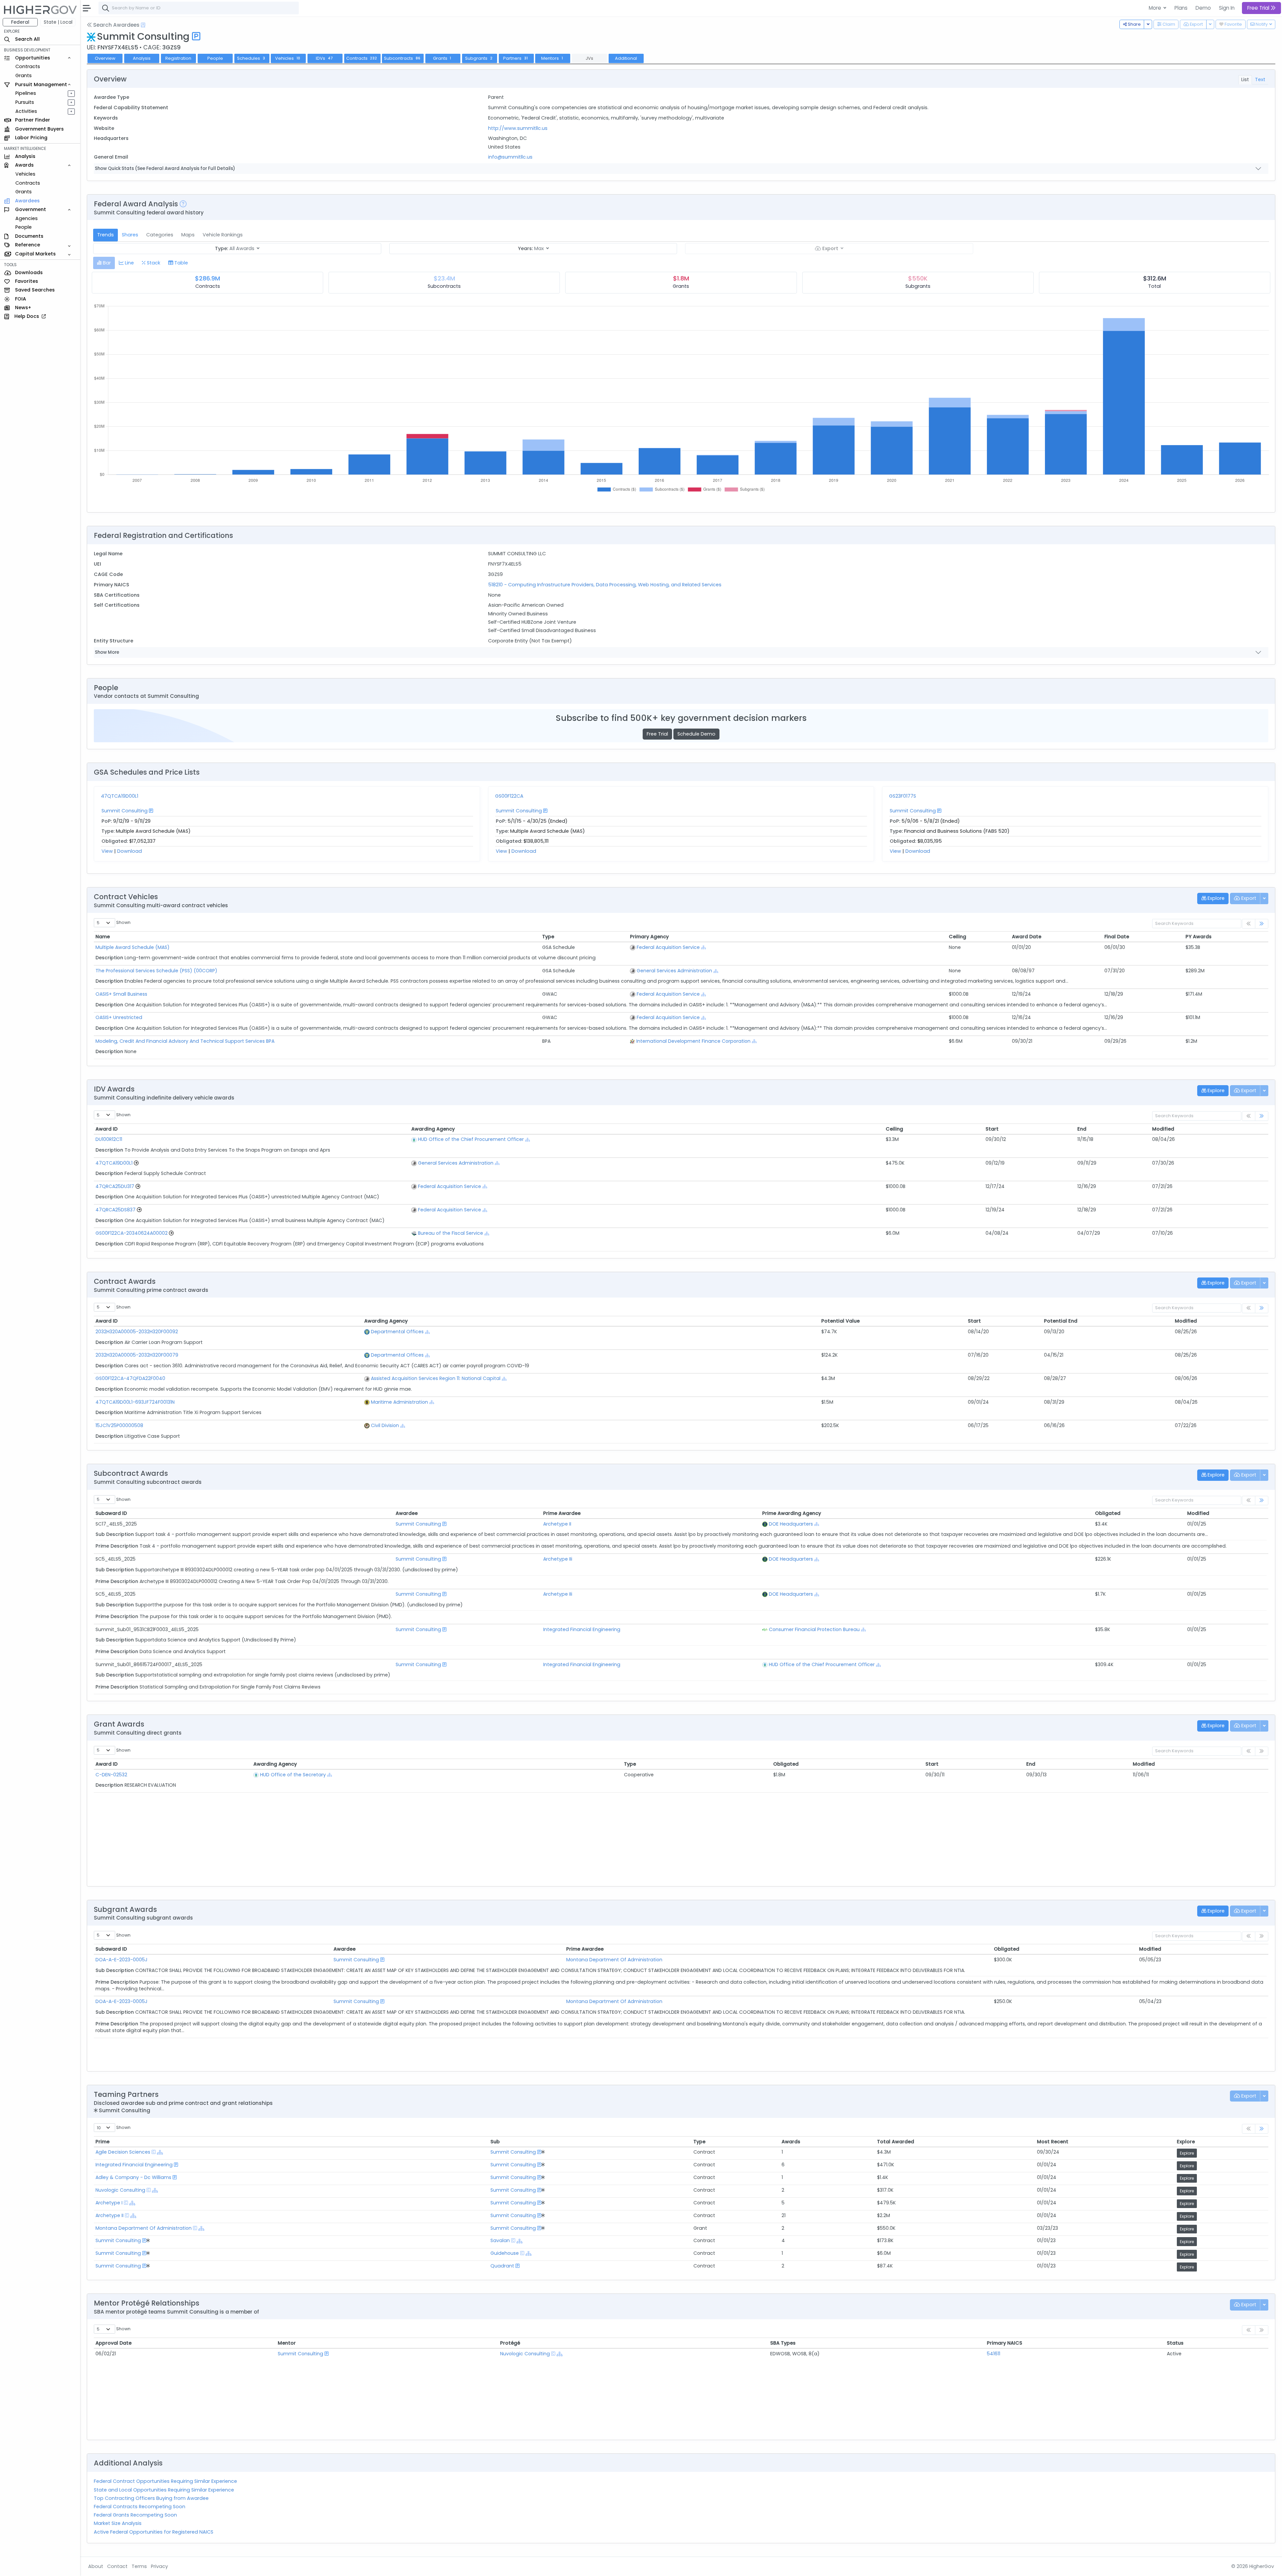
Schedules (251, 58)
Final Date (1117, 937)
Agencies (27, 218)
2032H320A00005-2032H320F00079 (137, 1355)
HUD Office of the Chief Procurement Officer (471, 1139)
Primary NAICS (1005, 2343)
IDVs (324, 58)
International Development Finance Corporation (693, 1041)
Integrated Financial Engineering (582, 1629)
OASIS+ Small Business (121, 994)
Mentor (287, 2343)
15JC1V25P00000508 (119, 1425)
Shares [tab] (130, 235)
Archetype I (109, 2203)
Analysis (142, 58)
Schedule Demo (696, 734)
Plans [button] (1181, 8)
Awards (791, 2142)
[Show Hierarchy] (704, 947)
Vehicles (25, 174)
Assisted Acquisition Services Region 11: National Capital (436, 1378)
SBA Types (783, 2343)
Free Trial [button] (1259, 8)
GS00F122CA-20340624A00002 (132, 1233)
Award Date (1027, 937)
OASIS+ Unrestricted (119, 1017)
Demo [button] (1203, 8)
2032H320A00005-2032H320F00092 (137, 1332)
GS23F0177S (903, 796)
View (107, 851)
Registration (178, 58)
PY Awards (1199, 937)
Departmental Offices (397, 1332)
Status (1175, 2343)
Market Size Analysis (118, 2523)
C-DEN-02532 (111, 1775)
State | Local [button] (58, 22)
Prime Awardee (585, 1949)
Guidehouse (505, 2253)
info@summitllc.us (510, 157)
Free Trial (657, 734)
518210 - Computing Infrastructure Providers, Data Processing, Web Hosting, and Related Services (605, 585)
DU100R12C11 (109, 1139)
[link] (1262, 924)
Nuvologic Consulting (120, 2190)
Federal (20, 22)
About (96, 2566)
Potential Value (840, 1321)
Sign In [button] (1227, 8)
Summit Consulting (125, 811)
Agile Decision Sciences (123, 2152)
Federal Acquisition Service (668, 947)
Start (992, 1129)
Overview (105, 58)
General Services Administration (674, 971)
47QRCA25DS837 (116, 1210)
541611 (994, 2354)
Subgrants (479, 58)
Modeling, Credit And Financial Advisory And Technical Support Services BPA (185, 1041)
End (1082, 1129)
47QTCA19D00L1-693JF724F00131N (135, 1402)
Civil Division (385, 1425)
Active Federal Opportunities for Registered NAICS (154, 2532)
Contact (117, 2566)
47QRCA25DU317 (115, 1186)
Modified (1163, 1129)
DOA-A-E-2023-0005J (122, 1960)
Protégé (510, 2343)
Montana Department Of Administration (614, 1960)
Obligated (1108, 1513)
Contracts (28, 66)
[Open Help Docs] (143, 25)
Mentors (552, 58)
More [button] (1156, 8)
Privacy (159, 2566)
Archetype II (557, 1524)
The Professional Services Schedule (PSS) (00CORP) (156, 971)
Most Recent (1053, 2142)
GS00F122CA (509, 796)
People (24, 227)
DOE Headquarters (791, 1524)
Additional (626, 58)
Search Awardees (116, 25)
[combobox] (199, 8)
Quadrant (502, 2266)
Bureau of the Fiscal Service (451, 1233)
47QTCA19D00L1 (120, 796)
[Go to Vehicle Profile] (136, 1163)
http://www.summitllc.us (518, 128)
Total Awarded (896, 2142)
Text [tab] (1260, 79)
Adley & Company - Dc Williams (133, 2177)
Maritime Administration (399, 1402)
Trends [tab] (105, 235)
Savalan (500, 2240)
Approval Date (114, 2343)
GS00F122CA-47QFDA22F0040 (130, 1378)
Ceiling (957, 937)
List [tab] (1245, 79)
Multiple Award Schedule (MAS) (133, 947)
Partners (515, 58)
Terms (139, 2566)
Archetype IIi (558, 1559)
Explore (1186, 2142)
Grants (24, 75)
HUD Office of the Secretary (293, 1775)
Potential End (1061, 1321)
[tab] (104, 263)
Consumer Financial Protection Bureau (814, 1629)
